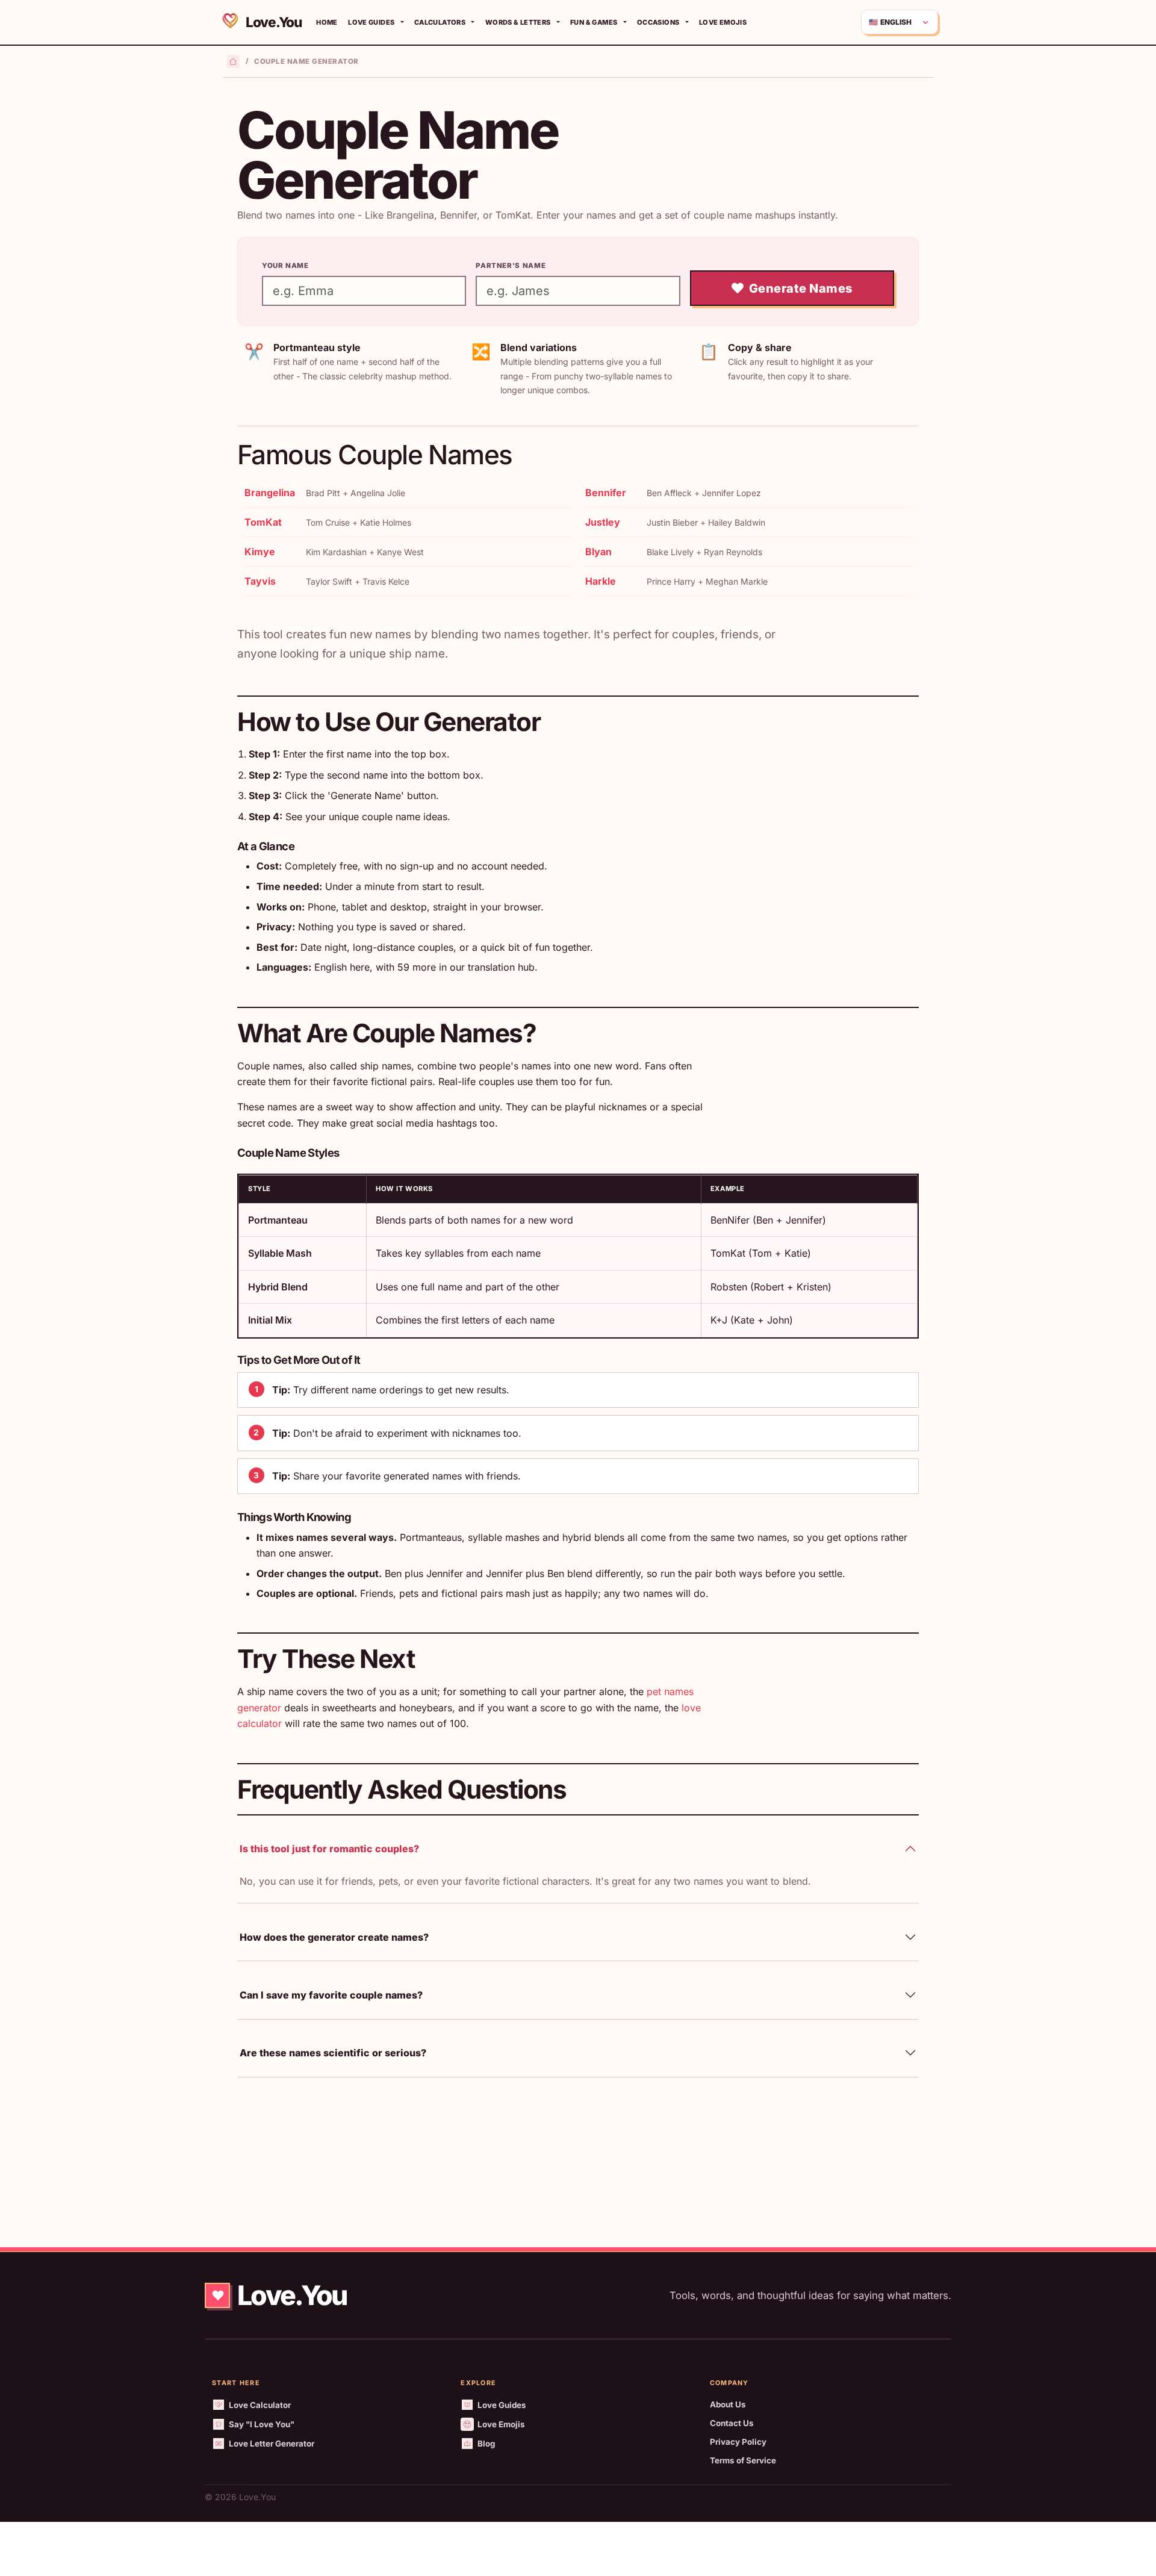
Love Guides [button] (371, 22)
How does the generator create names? (334, 1937)
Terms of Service (743, 2460)
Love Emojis (723, 22)
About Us (728, 2404)
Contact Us (732, 2423)
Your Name (285, 266)
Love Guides (502, 2405)
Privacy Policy (738, 2442)
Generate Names (801, 288)
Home (327, 22)
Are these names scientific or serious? (333, 2053)
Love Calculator (260, 2405)
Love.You (272, 22)
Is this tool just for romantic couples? (329, 1849)
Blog (486, 2444)
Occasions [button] (658, 22)
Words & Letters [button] (518, 22)
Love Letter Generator (272, 2444)
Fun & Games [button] (594, 22)
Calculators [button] (440, 22)
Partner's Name (511, 266)
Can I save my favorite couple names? (331, 1995)
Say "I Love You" (262, 2424)
